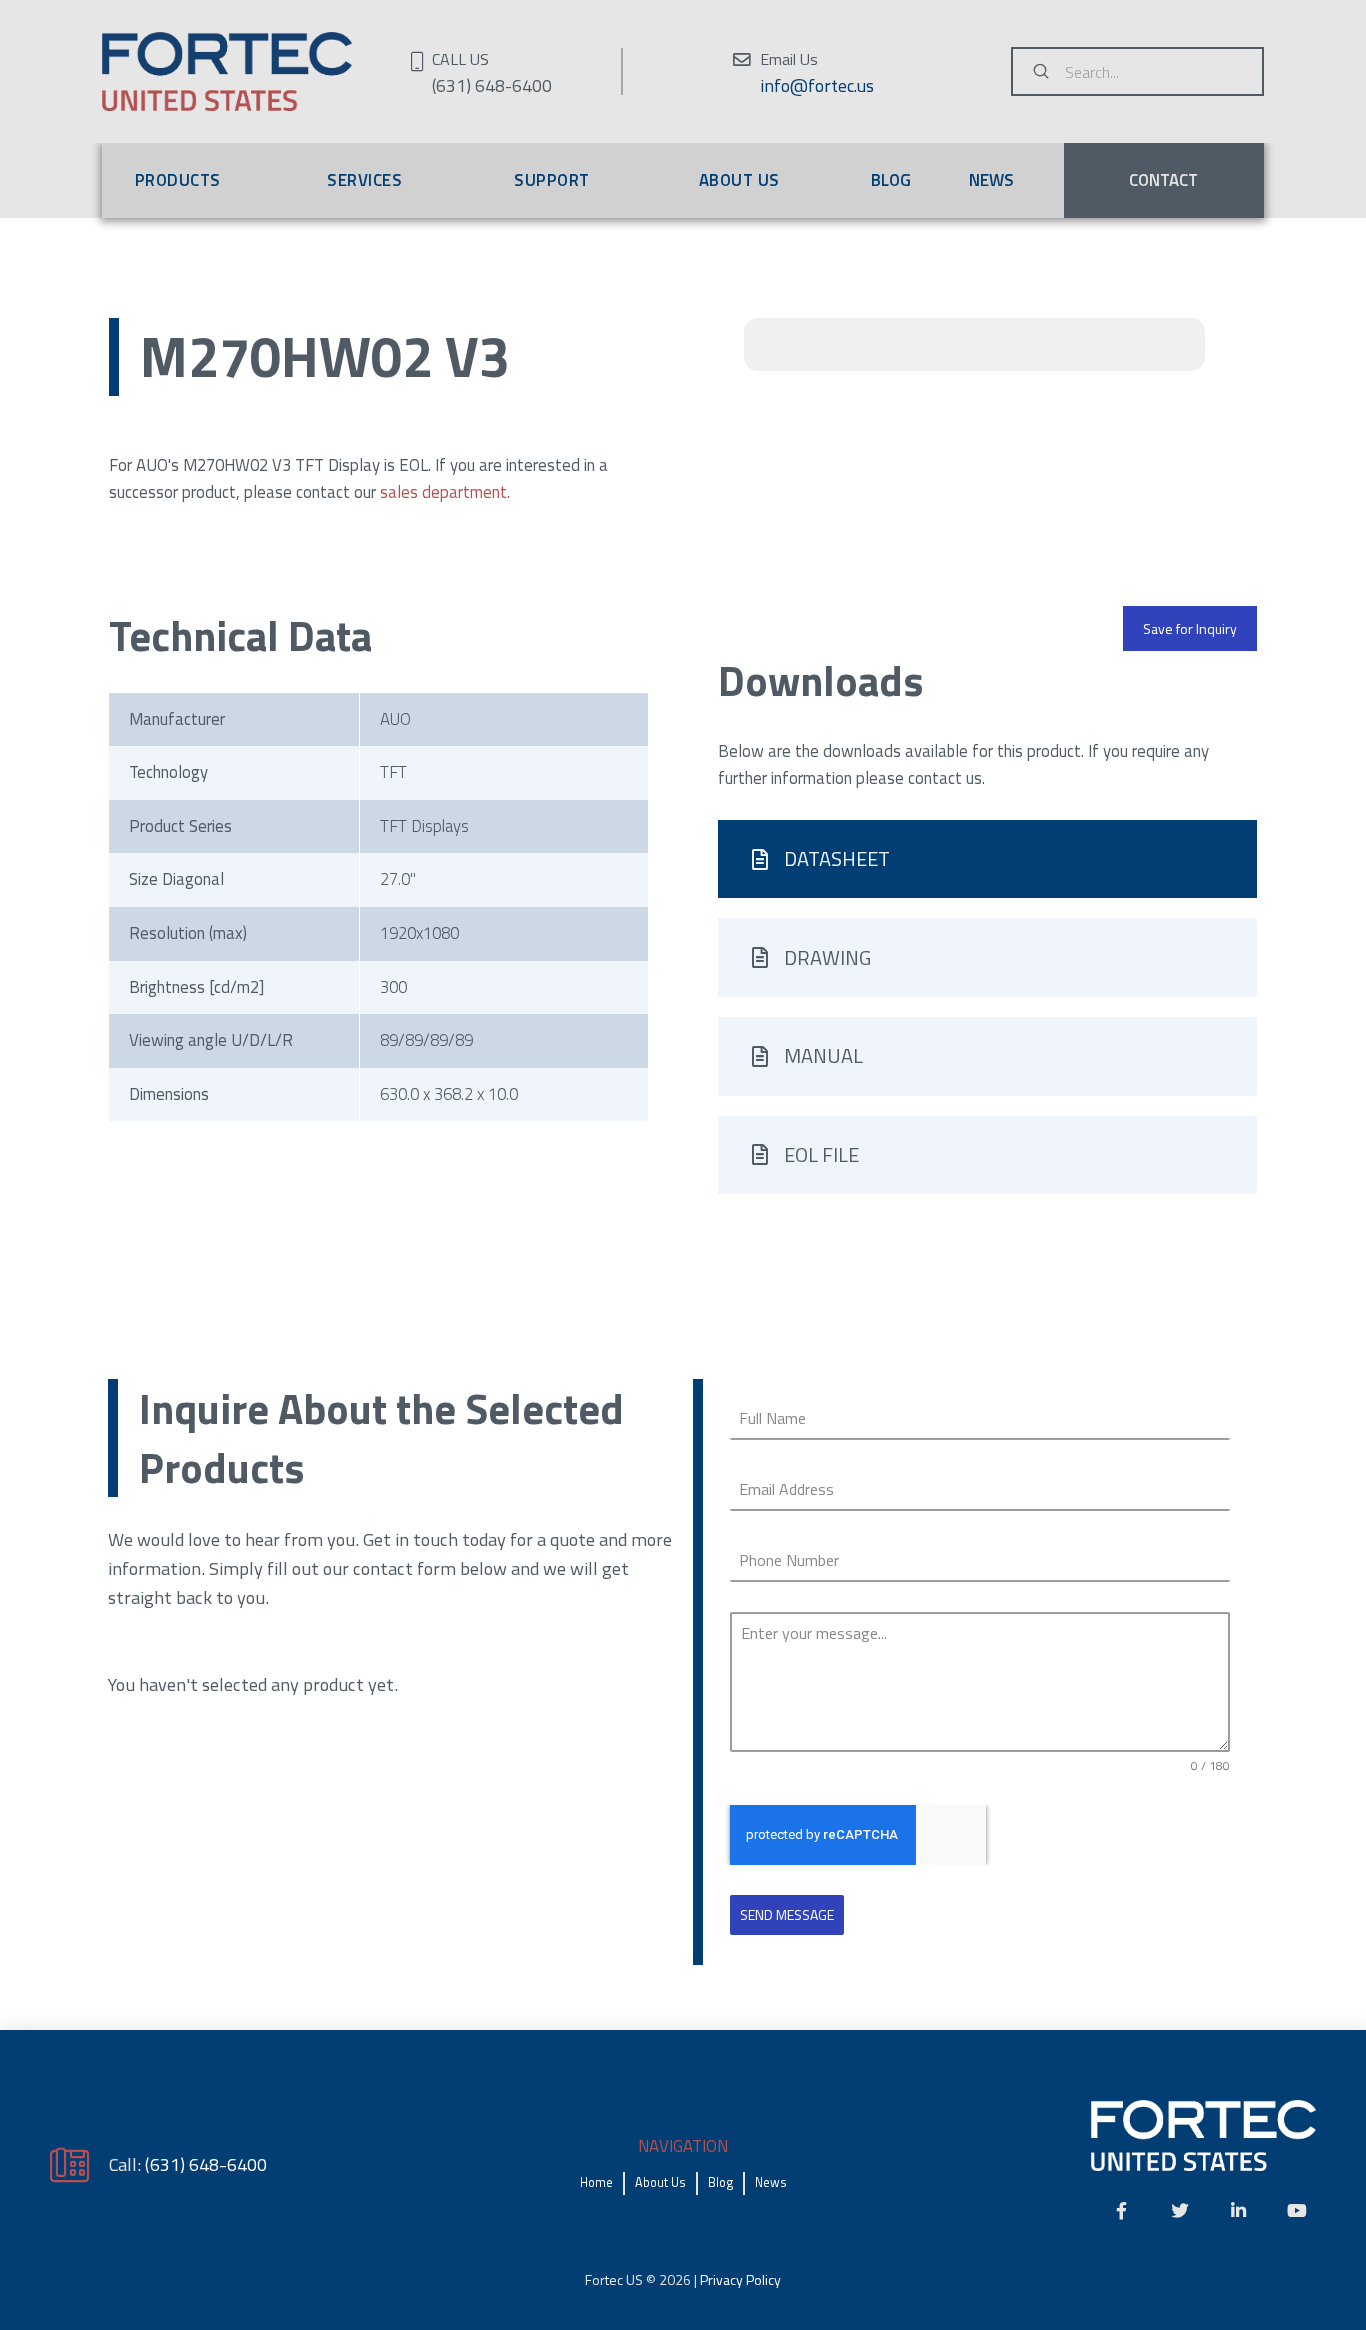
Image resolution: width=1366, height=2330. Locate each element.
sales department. (445, 492)
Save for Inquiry (1190, 628)
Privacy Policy (740, 2279)
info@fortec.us (817, 85)
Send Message (787, 1914)
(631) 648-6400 (206, 2164)
